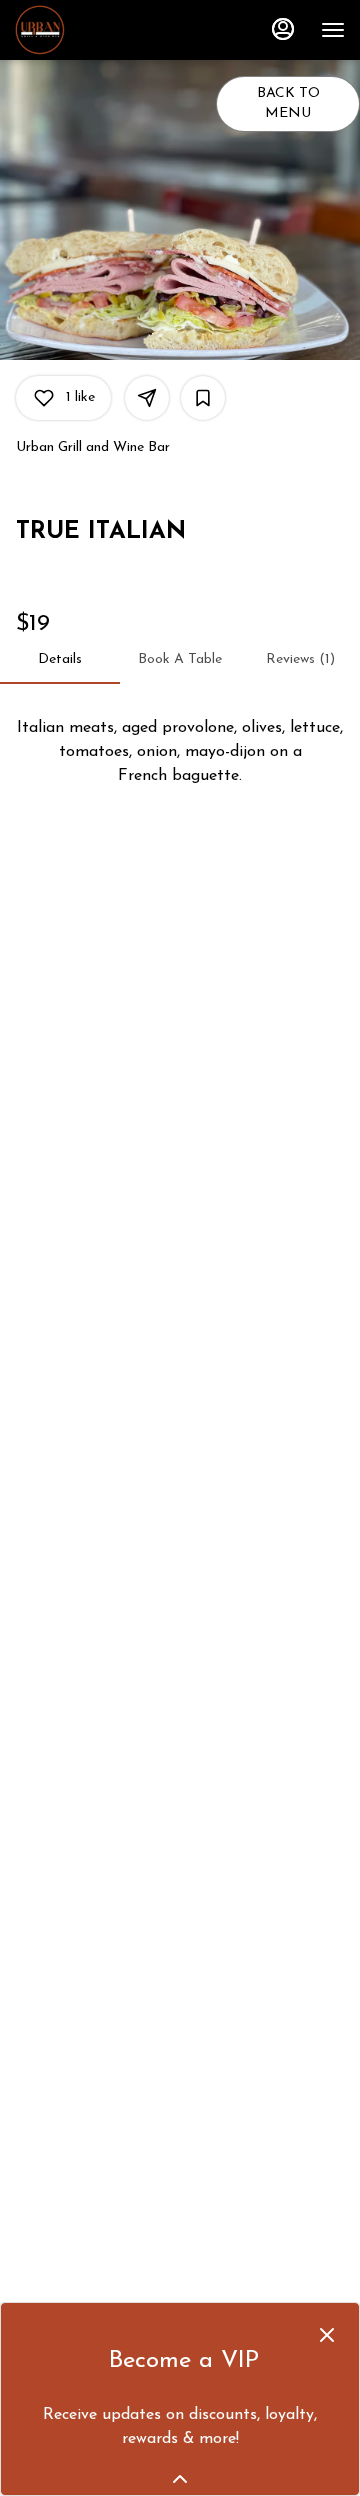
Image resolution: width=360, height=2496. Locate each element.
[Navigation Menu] (333, 30)
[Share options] (147, 398)
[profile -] (283, 29)
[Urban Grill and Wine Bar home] (105, 30)
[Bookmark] (203, 398)
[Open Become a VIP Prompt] (180, 2479)
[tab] (60, 660)
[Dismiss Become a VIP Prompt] (327, 2335)
